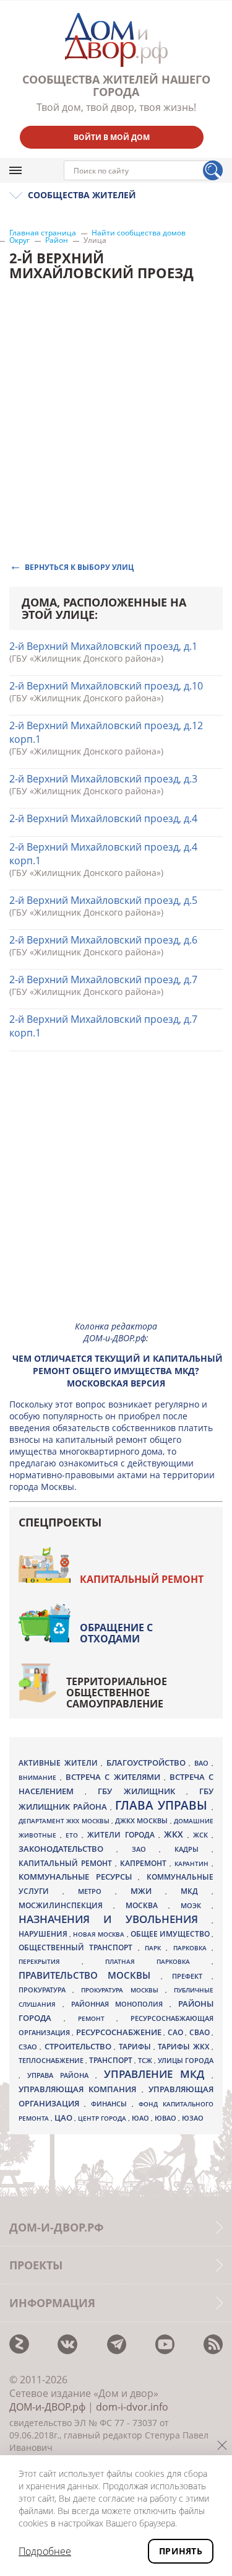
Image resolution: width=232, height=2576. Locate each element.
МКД (196, 1891)
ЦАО (64, 2118)
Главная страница (43, 233)
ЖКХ (176, 1834)
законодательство (67, 1849)
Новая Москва (100, 1934)
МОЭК (196, 1905)
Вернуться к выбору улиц (79, 567)
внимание (39, 1777)
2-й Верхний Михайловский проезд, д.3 (103, 779)
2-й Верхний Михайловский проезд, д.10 (106, 686)
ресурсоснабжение (120, 2032)
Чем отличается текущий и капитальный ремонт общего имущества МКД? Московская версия (118, 1371)
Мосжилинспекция (66, 1905)
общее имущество (171, 1934)
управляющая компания (80, 2089)
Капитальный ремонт (142, 1579)
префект (192, 1976)
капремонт (145, 1863)
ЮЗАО (193, 2118)
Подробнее (45, 2551)
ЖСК (202, 1835)
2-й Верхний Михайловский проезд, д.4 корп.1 (103, 854)
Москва (147, 1905)
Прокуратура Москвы (123, 1990)
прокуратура (45, 1990)
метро (97, 1891)
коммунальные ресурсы (78, 1877)
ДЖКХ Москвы (143, 1820)
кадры (193, 1849)
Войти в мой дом (112, 137)
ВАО (203, 1763)
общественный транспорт (78, 1947)
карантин (193, 1864)
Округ (19, 240)
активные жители (60, 1763)
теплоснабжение (52, 2061)
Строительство (79, 2046)
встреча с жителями (114, 1777)
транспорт (112, 2060)
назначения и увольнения (115, 1919)
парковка (192, 1948)
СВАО (200, 2032)
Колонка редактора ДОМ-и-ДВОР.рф (116, 1332)
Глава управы (163, 1805)
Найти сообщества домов (139, 233)
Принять (181, 2551)
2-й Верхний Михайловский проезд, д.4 (103, 818)
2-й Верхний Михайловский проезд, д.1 (103, 646)
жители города (122, 1835)
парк (155, 1948)
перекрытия (50, 1961)
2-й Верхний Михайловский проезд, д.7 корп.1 (103, 1026)
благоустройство (148, 1763)
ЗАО (145, 1849)
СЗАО (29, 2047)
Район (57, 240)
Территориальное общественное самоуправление (117, 1693)
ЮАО (141, 2118)
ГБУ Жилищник (142, 1791)
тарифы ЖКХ (185, 2047)
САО (176, 2032)
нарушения (44, 1934)
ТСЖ (146, 2060)
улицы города (186, 2060)
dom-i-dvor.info (132, 2407)
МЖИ (148, 1891)
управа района (61, 2075)
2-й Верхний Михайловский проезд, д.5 (103, 900)
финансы (111, 2104)
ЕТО (74, 1835)
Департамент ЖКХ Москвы (65, 1821)
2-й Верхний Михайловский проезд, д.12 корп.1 (106, 732)
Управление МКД (158, 2074)
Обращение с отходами (116, 1633)
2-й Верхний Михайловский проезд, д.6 (103, 940)
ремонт (97, 2018)
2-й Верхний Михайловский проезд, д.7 (103, 979)
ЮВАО (166, 2118)
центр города (103, 2118)
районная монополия (121, 2004)
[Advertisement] (116, 1195)
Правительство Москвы (90, 1975)
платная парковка (158, 1961)
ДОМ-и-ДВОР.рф (47, 2407)
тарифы (136, 2047)
